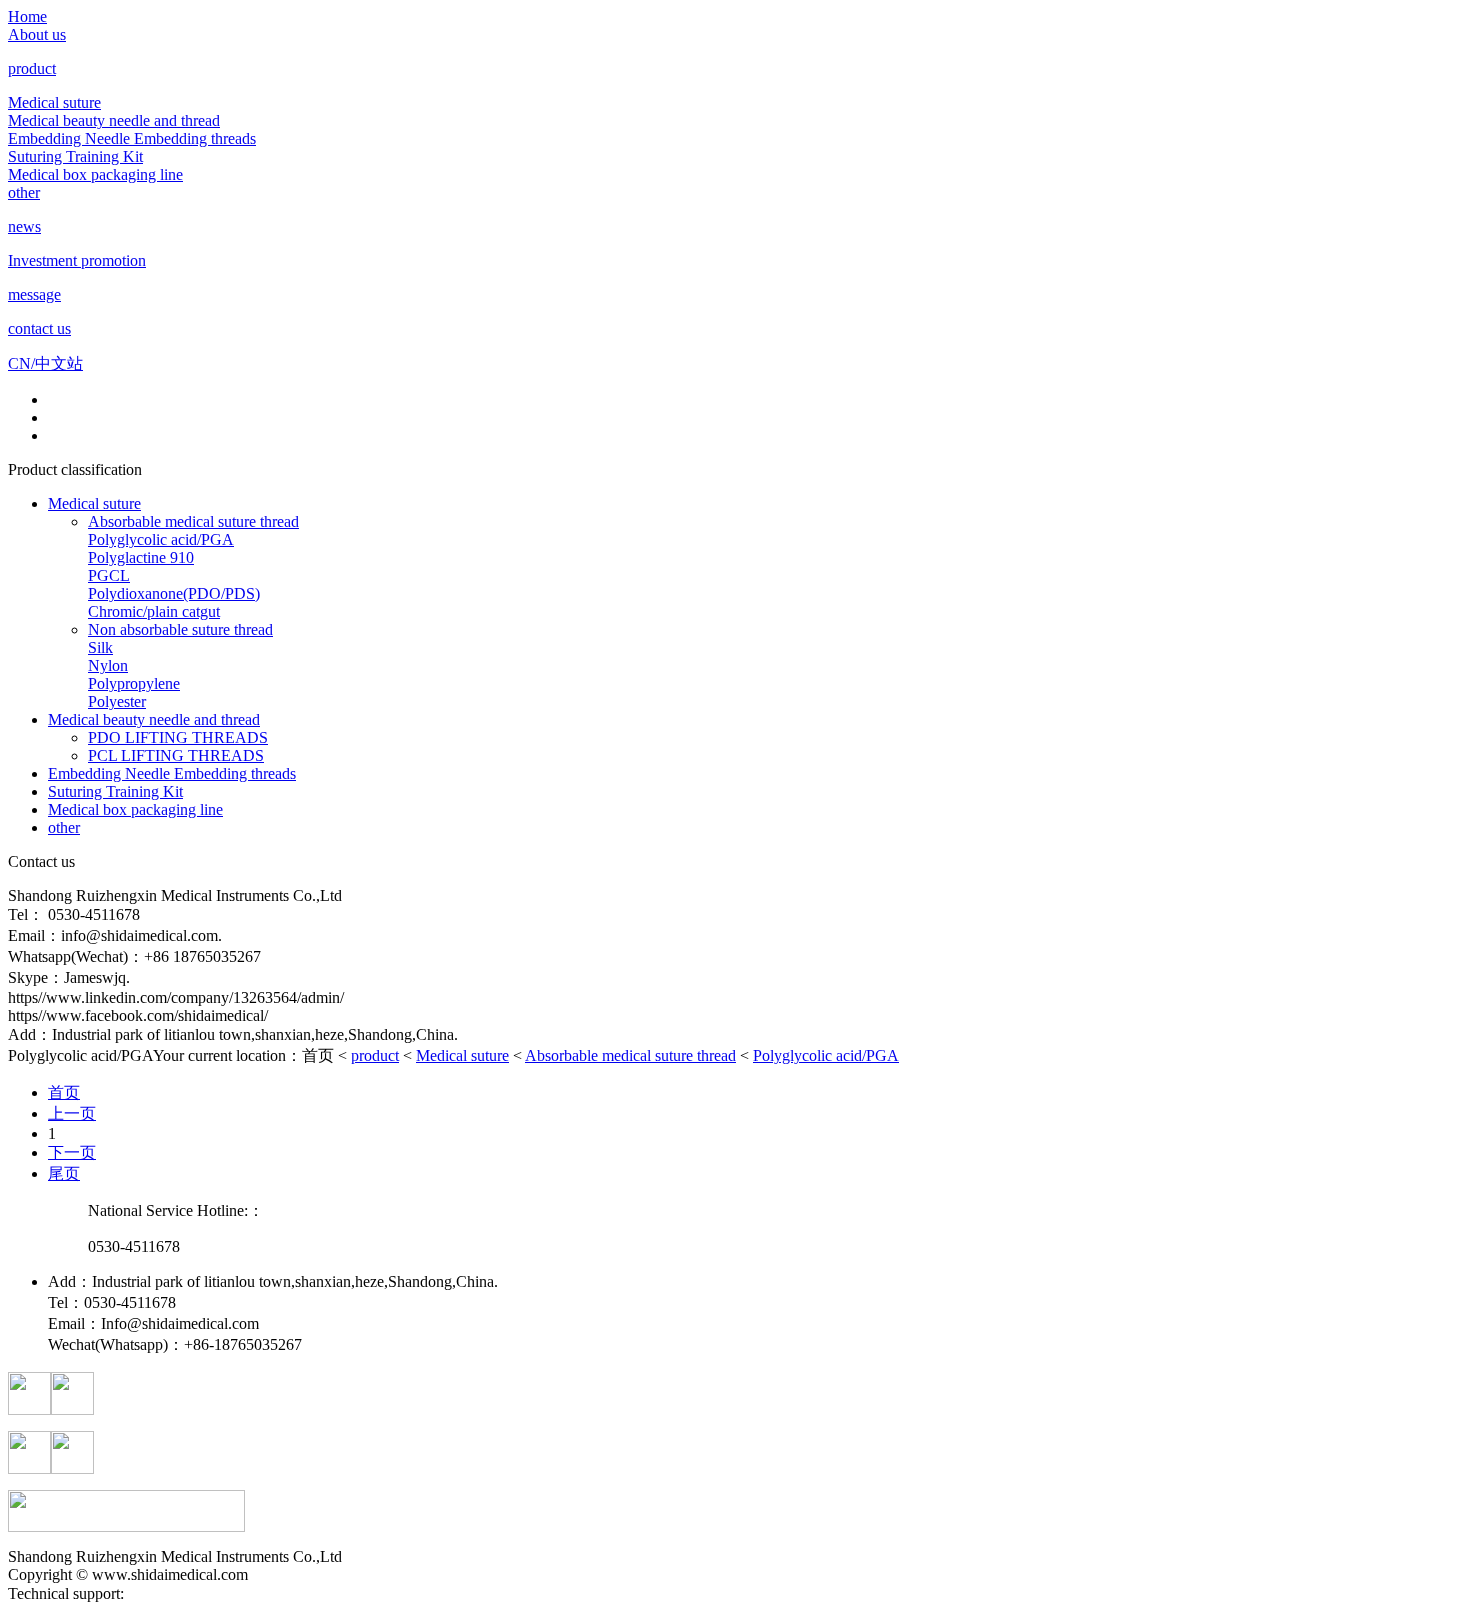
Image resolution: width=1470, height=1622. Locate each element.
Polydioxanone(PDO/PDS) (174, 593)
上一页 (72, 1113)
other (24, 192)
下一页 (72, 1152)
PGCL (109, 575)
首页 (64, 1092)
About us (37, 34)
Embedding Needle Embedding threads (132, 138)
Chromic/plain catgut (154, 611)
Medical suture (54, 102)
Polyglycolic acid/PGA (161, 539)
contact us (39, 328)
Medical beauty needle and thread (114, 120)
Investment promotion (77, 260)
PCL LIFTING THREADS (176, 755)
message (34, 294)
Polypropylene (134, 683)
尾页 (64, 1173)
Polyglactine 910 (141, 557)
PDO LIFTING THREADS (178, 737)
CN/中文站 (45, 363)
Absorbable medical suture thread (193, 521)
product (32, 68)
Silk (100, 647)
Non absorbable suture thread (180, 629)
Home (27, 16)
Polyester (117, 701)
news (24, 226)
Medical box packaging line (95, 174)
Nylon (108, 665)
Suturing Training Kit (75, 156)
